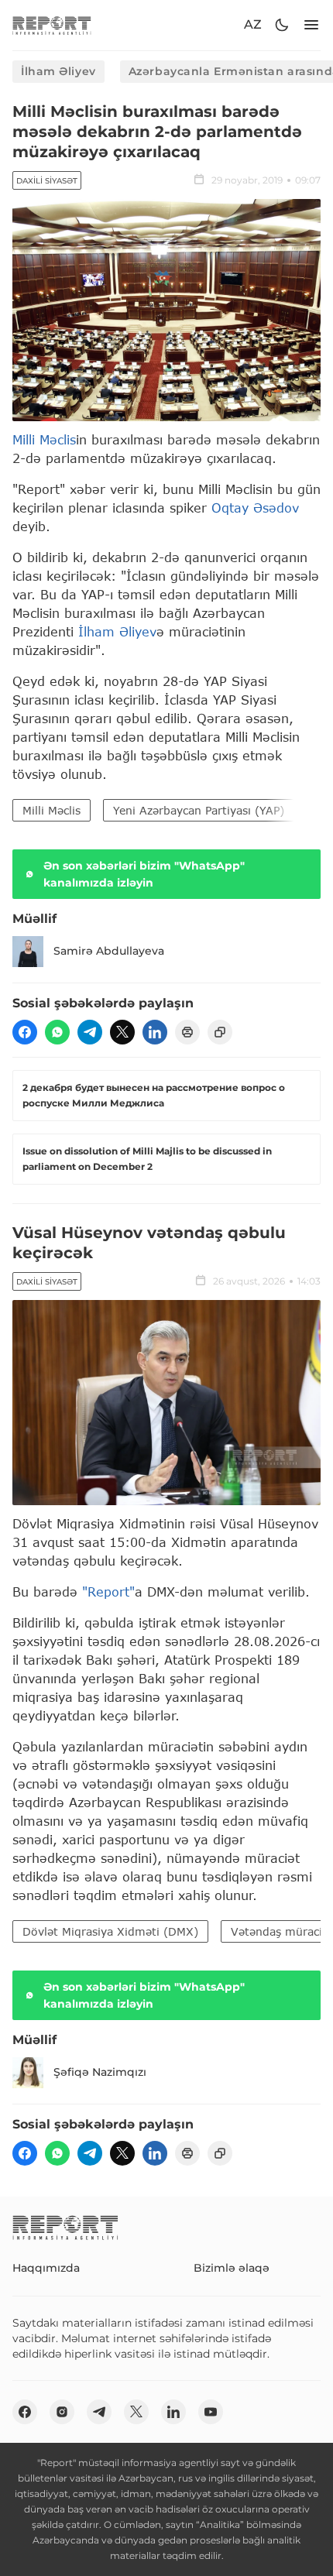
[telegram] (90, 1032)
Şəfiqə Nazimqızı (100, 2072)
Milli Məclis (44, 439)
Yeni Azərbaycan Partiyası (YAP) (199, 810)
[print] (187, 1032)
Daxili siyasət (47, 181)
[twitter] (122, 1032)
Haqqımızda (46, 2268)
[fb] (25, 1032)
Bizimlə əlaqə (232, 2268)
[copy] (220, 1032)
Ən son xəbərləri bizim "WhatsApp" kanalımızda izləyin (144, 874)
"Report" (108, 1592)
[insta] (62, 2412)
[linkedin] (155, 1032)
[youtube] (211, 2412)
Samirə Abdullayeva (109, 951)
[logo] (52, 25)
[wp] (57, 1032)
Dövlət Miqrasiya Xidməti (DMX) (110, 1931)
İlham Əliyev (58, 71)
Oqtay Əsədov (255, 508)
